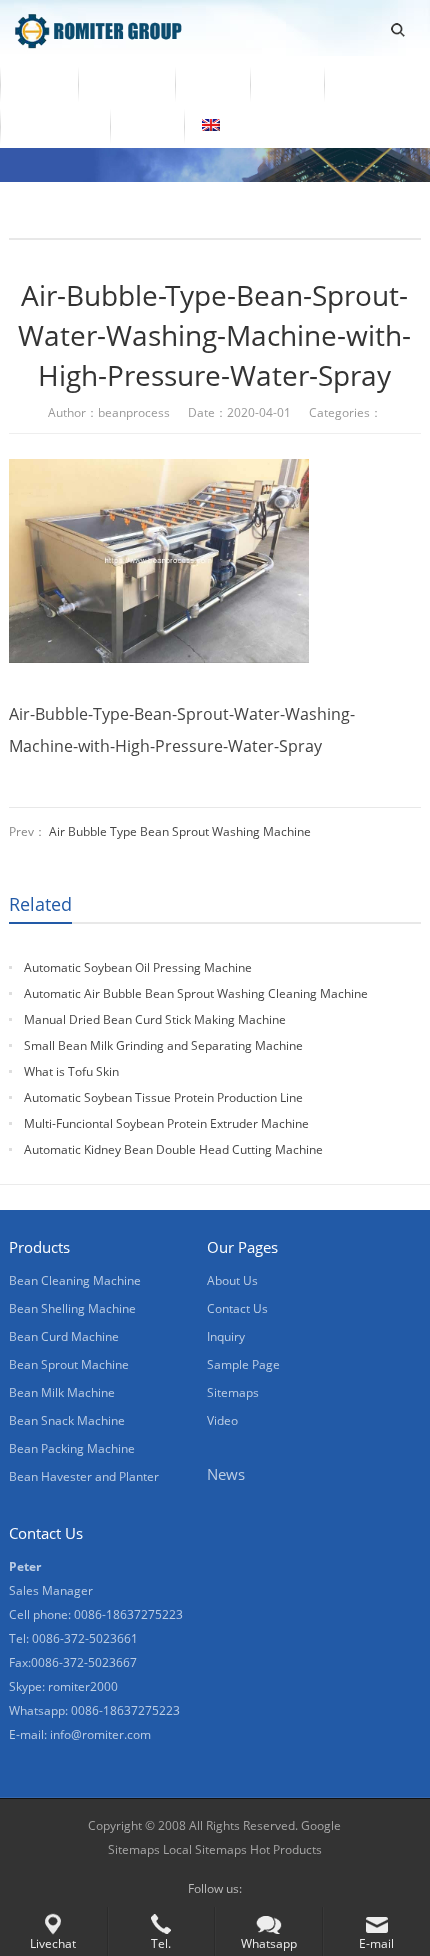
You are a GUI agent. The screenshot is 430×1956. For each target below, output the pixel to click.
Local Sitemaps (206, 1849)
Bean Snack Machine (67, 1420)
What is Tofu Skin (71, 1071)
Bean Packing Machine (72, 1448)
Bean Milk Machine (62, 1392)
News (287, 83)
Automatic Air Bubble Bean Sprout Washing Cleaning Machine (196, 993)
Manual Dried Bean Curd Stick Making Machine (155, 1019)
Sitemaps (233, 1392)
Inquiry (226, 1336)
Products (126, 83)
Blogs (147, 125)
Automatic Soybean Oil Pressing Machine (138, 967)
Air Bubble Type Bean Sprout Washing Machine (180, 831)
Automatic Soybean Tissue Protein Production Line (163, 1097)
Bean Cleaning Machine (75, 1280)
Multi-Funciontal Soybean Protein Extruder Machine (166, 1123)
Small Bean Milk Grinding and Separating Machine (163, 1045)
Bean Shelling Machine (72, 1308)
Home (39, 83)
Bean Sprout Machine (69, 1364)
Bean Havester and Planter (84, 1476)
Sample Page (243, 1364)
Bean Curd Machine (64, 1336)
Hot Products (286, 1849)
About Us (374, 83)
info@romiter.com (100, 1734)
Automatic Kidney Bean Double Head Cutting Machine (173, 1149)
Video (212, 83)
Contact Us (55, 125)
